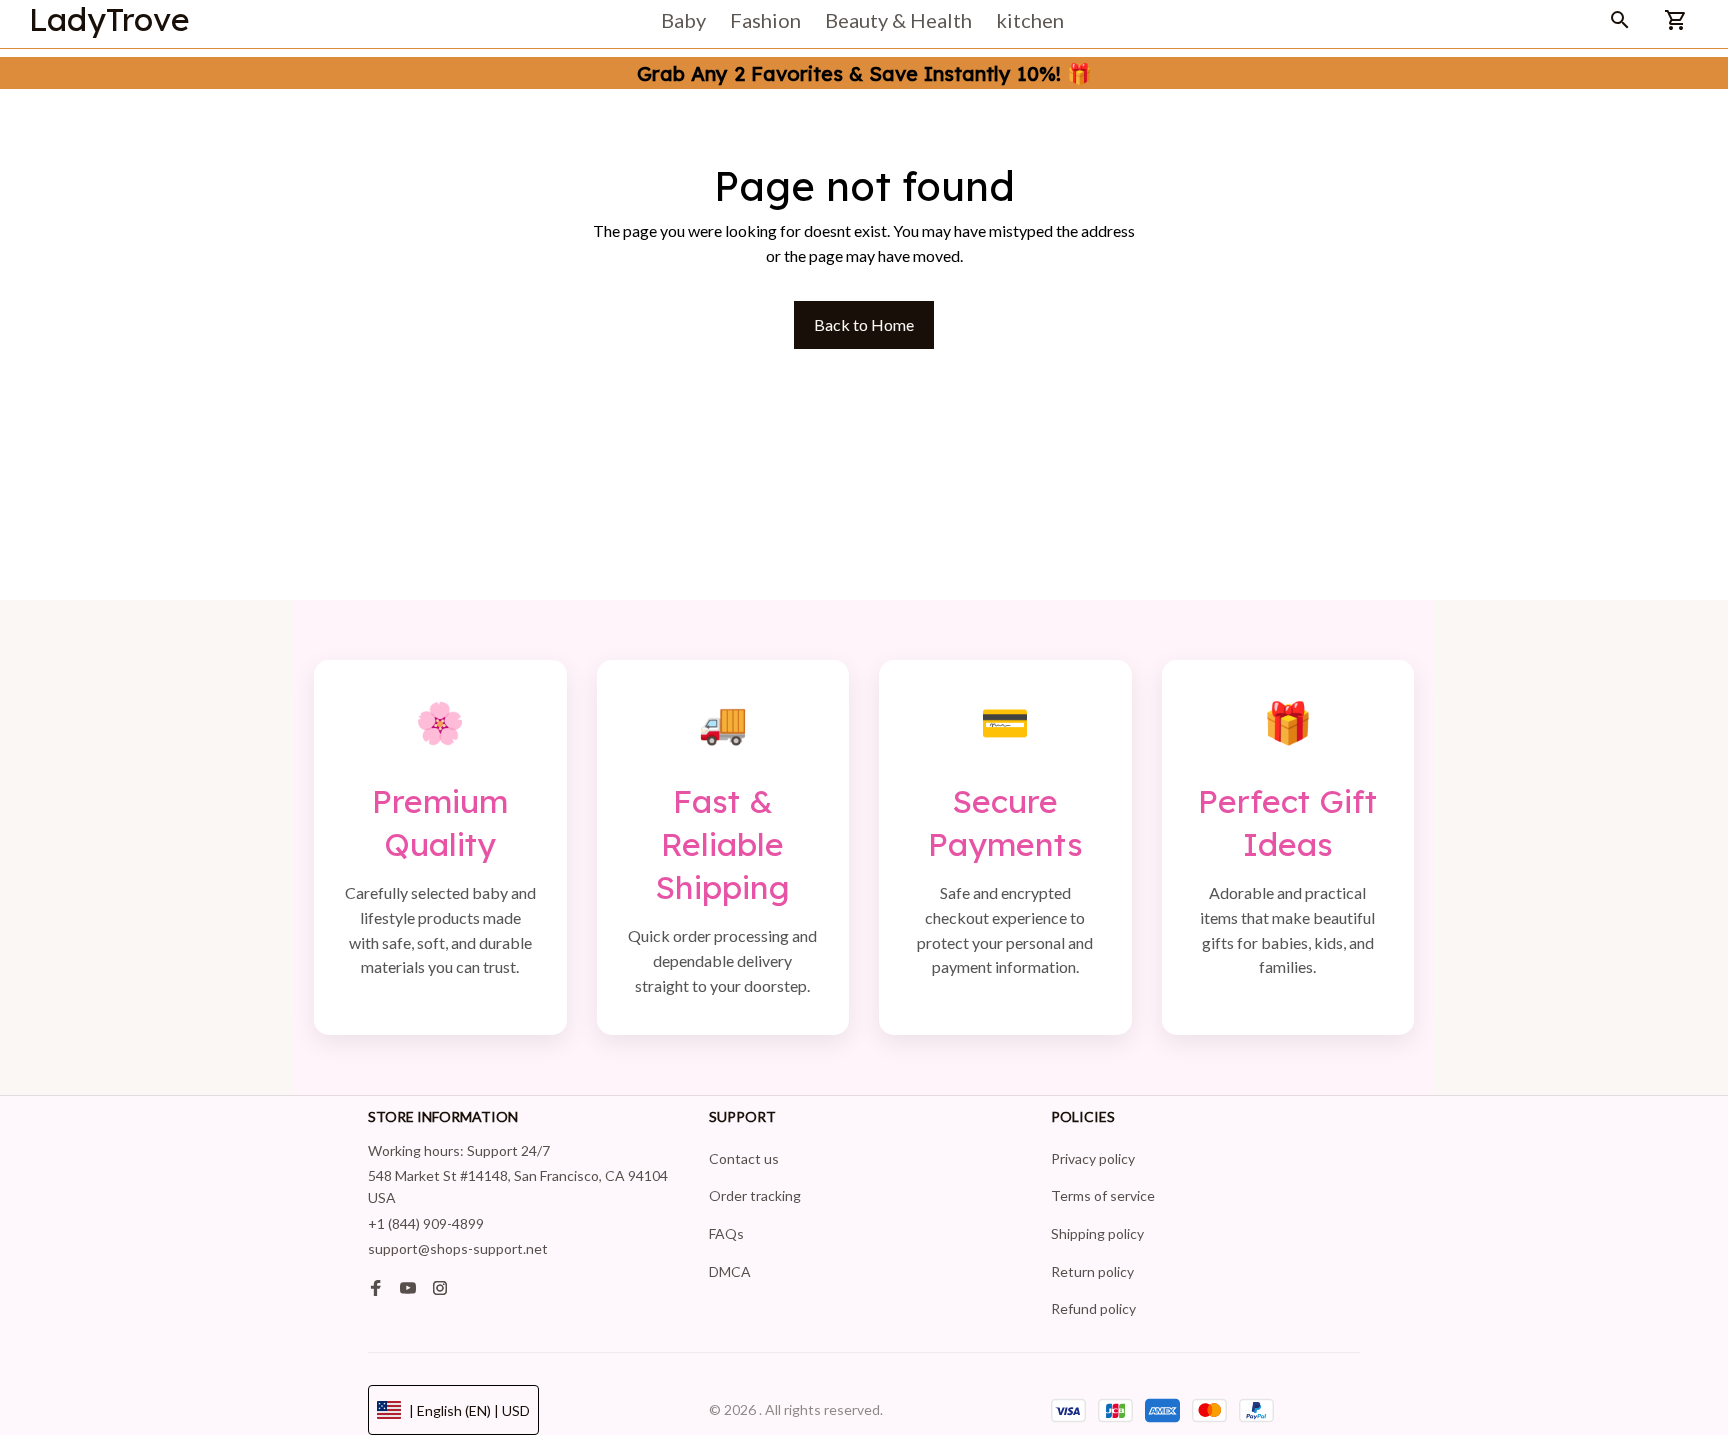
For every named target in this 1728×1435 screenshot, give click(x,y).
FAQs (726, 1233)
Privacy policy (1093, 1158)
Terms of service (1103, 1195)
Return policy (1092, 1271)
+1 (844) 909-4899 (426, 1223)
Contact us (744, 1158)
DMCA (730, 1271)
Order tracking (755, 1195)
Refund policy (1093, 1308)
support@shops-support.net (458, 1248)
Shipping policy (1097, 1233)
